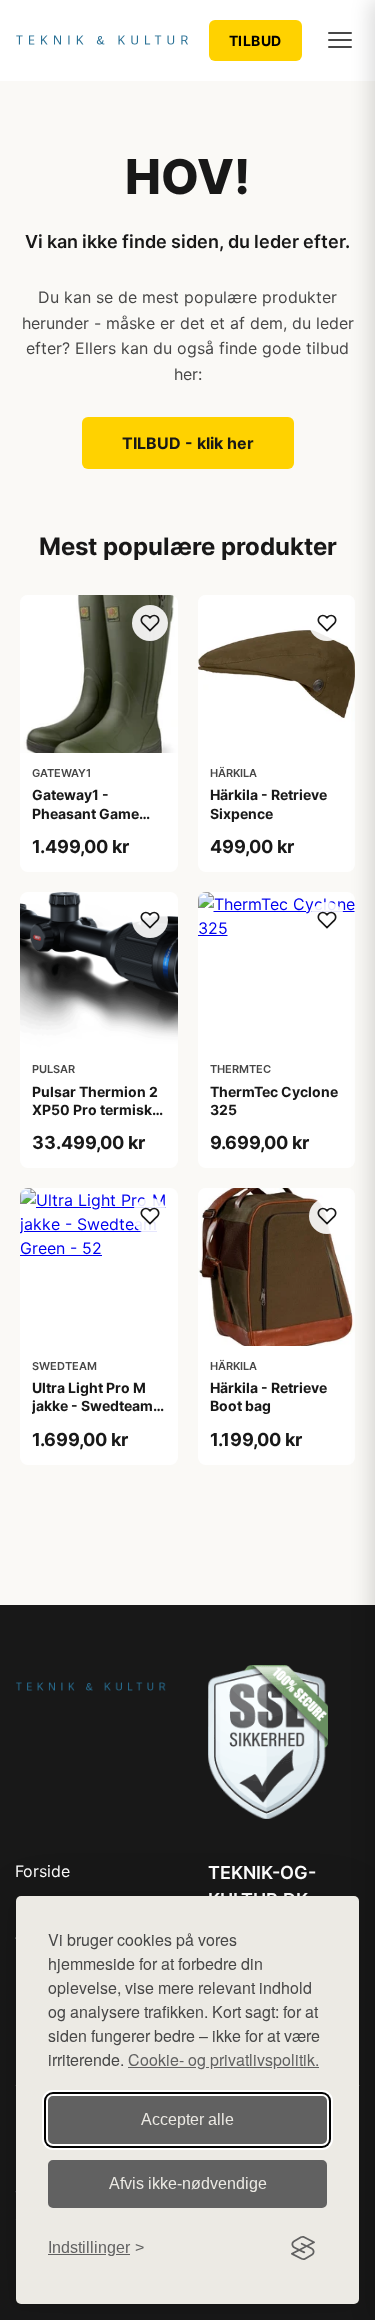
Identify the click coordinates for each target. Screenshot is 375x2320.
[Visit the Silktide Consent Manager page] (303, 2248)
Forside (42, 1871)
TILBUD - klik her (188, 443)
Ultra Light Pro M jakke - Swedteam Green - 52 (92, 1405)
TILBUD (255, 40)
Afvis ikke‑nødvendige (188, 2183)
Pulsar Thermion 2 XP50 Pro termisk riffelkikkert (95, 1109)
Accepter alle (187, 2119)
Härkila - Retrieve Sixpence (268, 803)
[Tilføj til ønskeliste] (150, 623)
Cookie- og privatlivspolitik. (223, 2059)
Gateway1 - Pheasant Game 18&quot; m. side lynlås (88, 822)
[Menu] (340, 40)
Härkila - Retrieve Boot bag (268, 1396)
